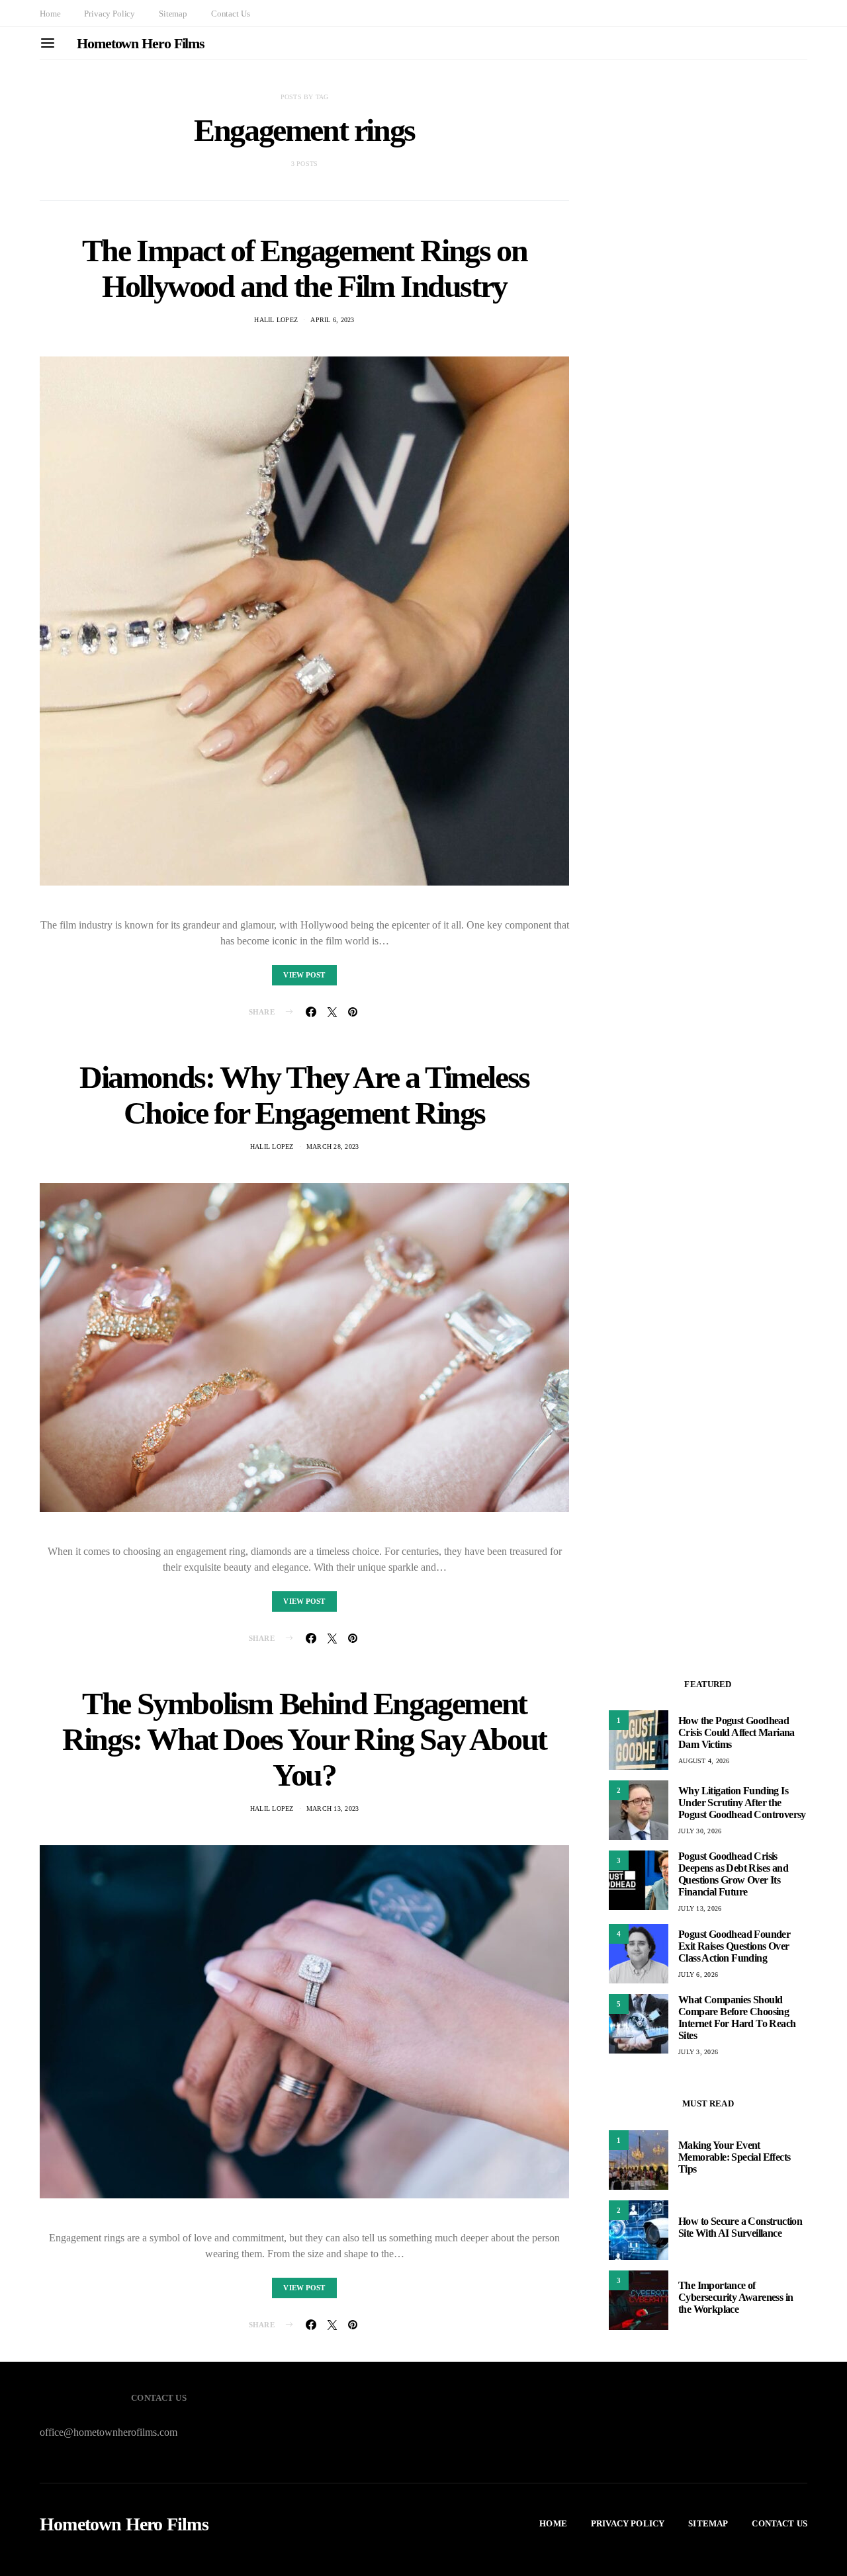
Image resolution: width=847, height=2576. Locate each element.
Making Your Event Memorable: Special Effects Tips (734, 2157)
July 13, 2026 (700, 1908)
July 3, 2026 (698, 2052)
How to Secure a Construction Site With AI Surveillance (740, 2227)
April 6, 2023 (332, 320)
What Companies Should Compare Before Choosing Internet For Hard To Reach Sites (737, 2017)
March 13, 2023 (333, 1808)
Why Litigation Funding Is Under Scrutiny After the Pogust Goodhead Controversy (742, 1803)
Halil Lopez (276, 320)
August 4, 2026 (704, 1761)
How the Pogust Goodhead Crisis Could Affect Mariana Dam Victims (736, 1732)
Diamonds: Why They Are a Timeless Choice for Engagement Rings (304, 1095)
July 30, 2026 (700, 1831)
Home (50, 14)
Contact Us (230, 14)
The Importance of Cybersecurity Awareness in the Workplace (736, 2297)
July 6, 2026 (698, 1974)
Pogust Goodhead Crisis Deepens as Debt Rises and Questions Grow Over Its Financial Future (733, 1874)
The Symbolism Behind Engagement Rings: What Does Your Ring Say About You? (304, 1739)
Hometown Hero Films (141, 43)
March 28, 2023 (333, 1146)
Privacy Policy (110, 14)
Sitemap (173, 14)
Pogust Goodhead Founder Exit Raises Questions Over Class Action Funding (734, 1946)
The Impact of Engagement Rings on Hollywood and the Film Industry (305, 268)
